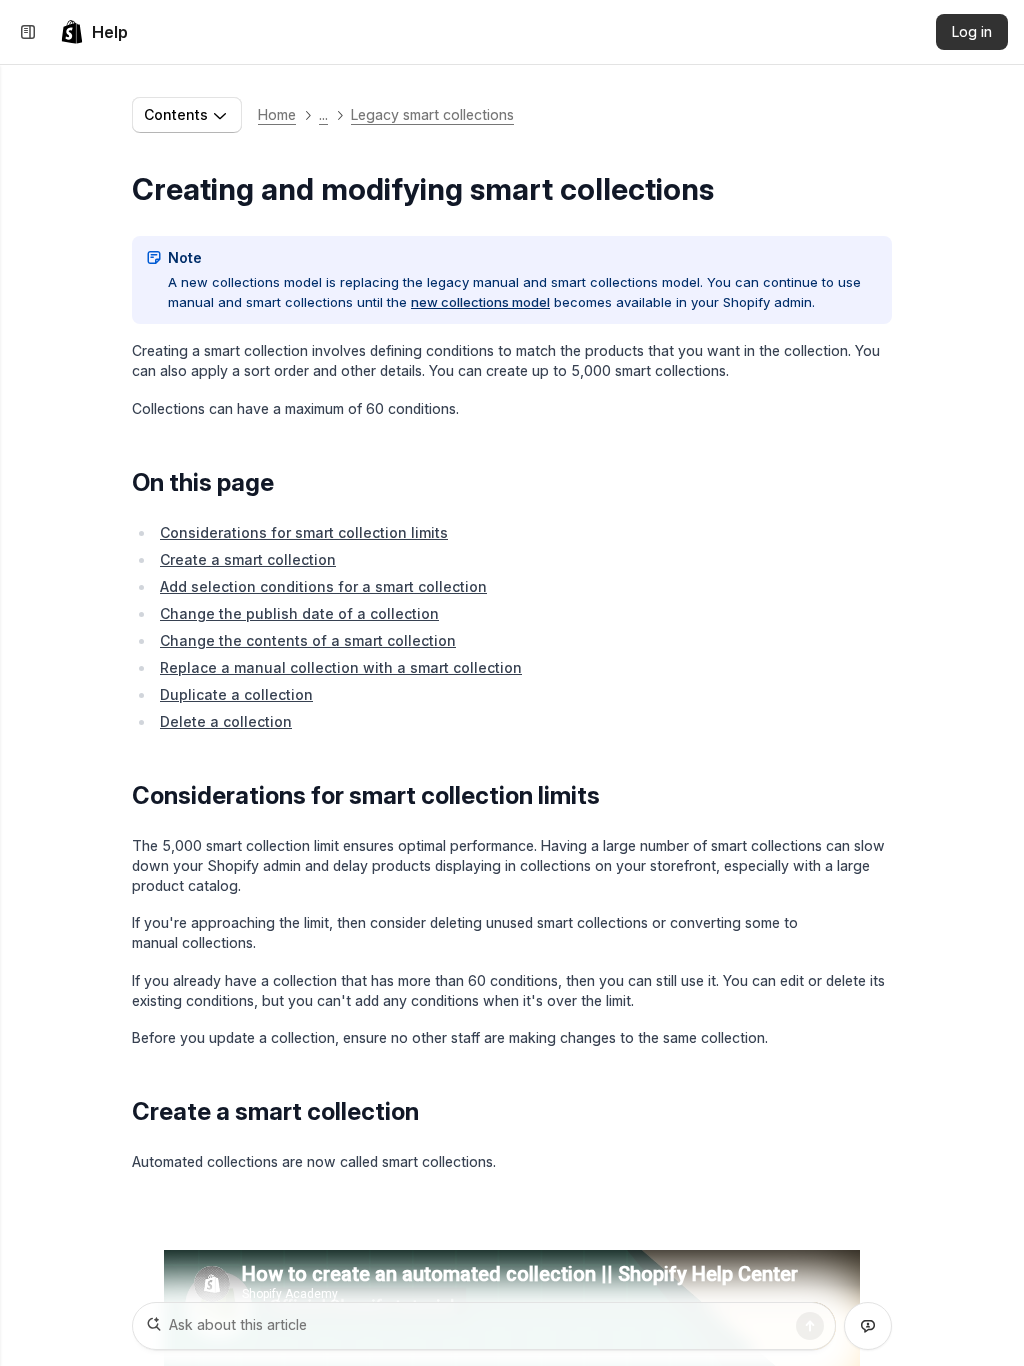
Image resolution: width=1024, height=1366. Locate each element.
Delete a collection (226, 721)
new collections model (480, 302)
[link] (94, 32)
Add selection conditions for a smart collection (323, 586)
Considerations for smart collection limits (304, 532)
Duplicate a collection (236, 694)
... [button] (323, 114)
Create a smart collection (248, 559)
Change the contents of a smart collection (308, 640)
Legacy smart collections (432, 114)
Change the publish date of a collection (299, 613)
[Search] (810, 1326)
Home (277, 114)
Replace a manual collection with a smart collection (341, 667)
